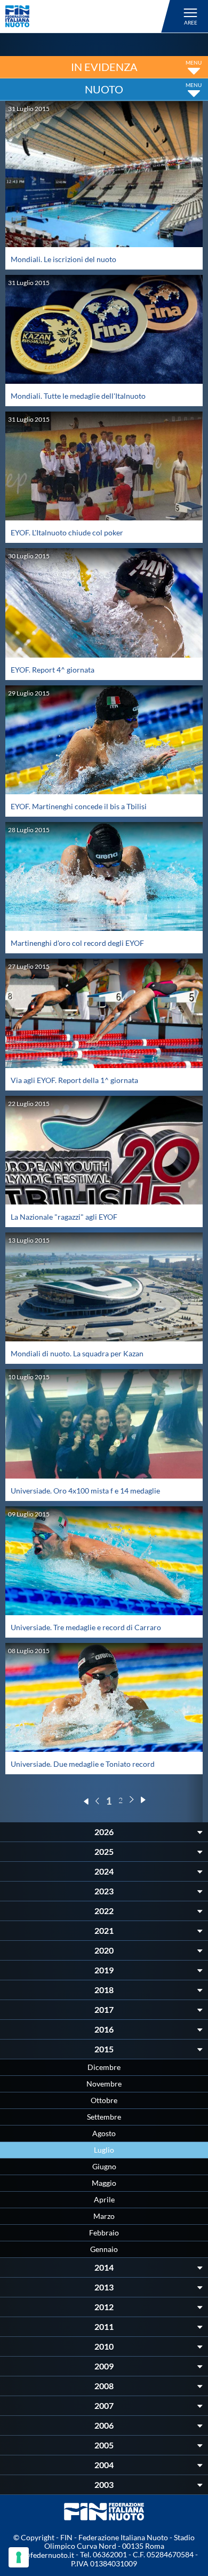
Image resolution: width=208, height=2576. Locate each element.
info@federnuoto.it (42, 2555)
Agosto (104, 2133)
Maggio (104, 2183)
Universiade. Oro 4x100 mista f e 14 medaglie (85, 1491)
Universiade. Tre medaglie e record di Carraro (86, 1627)
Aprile (104, 2199)
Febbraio (104, 2233)
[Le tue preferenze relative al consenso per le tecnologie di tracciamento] (19, 2557)
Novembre (104, 2084)
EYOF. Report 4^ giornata (53, 670)
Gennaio (104, 2249)
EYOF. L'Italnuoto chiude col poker (67, 532)
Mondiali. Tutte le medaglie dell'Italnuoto (78, 396)
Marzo (104, 2216)
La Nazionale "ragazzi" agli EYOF (64, 1217)
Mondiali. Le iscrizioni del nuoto (63, 259)
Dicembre (104, 2067)
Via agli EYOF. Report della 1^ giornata (74, 1080)
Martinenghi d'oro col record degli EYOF (77, 943)
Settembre (104, 2117)
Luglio (104, 2150)
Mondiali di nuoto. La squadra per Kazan (77, 1353)
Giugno (104, 2166)
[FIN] (89, 16)
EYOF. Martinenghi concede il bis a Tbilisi (79, 806)
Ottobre (104, 2100)
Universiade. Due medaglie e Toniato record (83, 1764)
